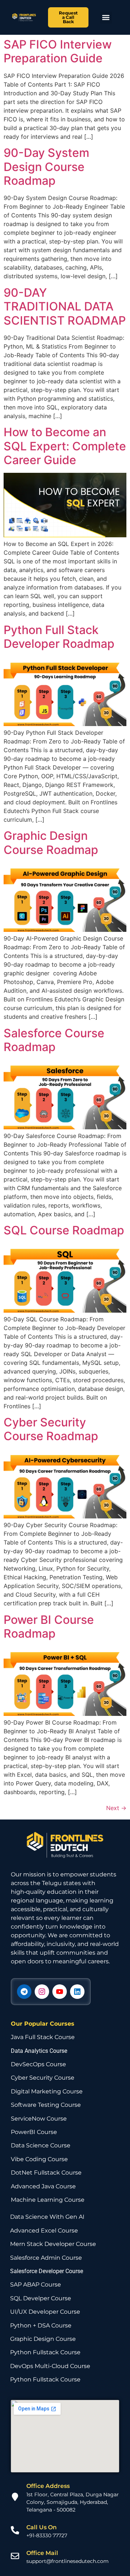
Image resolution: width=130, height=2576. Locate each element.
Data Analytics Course (39, 2051)
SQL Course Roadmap (64, 1230)
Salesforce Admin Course (46, 2258)
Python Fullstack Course (45, 2352)
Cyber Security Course (43, 2078)
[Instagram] (42, 1992)
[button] (106, 18)
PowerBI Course (34, 2132)
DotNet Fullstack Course (46, 2173)
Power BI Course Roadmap (49, 1627)
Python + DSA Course (41, 2325)
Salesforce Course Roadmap (54, 1040)
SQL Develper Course (41, 2298)
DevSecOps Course (38, 2064)
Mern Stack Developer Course (53, 2244)
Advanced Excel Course (44, 2231)
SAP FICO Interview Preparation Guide (58, 51)
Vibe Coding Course (39, 2159)
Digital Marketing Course (47, 2091)
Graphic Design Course (43, 2339)
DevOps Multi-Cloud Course (50, 2366)
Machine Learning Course (48, 2200)
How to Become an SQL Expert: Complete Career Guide (65, 446)
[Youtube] (60, 1992)
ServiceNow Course (39, 2119)
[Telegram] (24, 1992)
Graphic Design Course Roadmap (51, 843)
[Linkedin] (77, 1992)
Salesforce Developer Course (47, 2271)
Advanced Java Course (43, 2186)
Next (116, 1808)
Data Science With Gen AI (47, 2217)
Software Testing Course (46, 2105)
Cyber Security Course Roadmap (51, 1429)
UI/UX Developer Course (45, 2312)
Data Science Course (41, 2145)
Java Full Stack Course (43, 2037)
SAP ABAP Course (36, 2285)
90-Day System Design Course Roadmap (46, 167)
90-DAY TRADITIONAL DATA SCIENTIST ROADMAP (65, 307)
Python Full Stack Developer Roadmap (59, 637)
